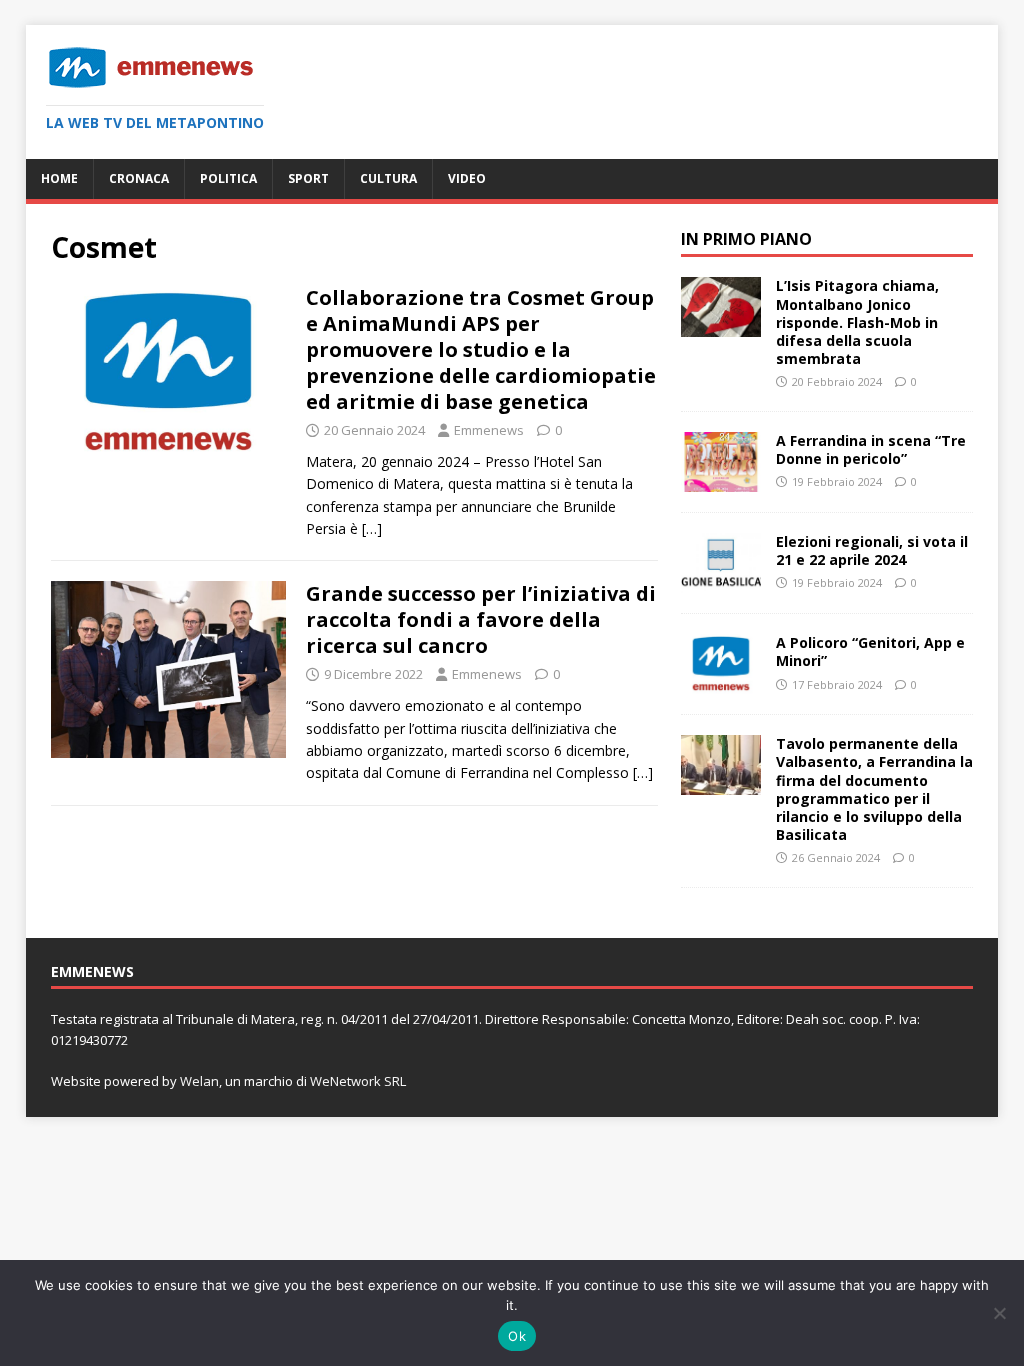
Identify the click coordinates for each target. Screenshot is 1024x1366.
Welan (199, 1081)
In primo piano (746, 239)
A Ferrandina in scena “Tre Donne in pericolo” (871, 449)
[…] (372, 528)
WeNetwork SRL (358, 1081)
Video (467, 178)
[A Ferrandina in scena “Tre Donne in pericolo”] (721, 480)
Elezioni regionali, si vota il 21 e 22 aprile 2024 (872, 550)
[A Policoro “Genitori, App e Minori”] (721, 682)
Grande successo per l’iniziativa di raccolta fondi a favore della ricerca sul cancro (481, 619)
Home (59, 178)
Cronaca (139, 178)
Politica (228, 178)
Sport (308, 178)
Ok (517, 1336)
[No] (999, 1313)
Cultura (388, 178)
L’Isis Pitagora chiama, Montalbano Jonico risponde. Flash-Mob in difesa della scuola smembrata (857, 322)
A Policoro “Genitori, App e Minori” (870, 651)
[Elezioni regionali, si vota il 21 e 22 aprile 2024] (721, 581)
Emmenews (489, 430)
